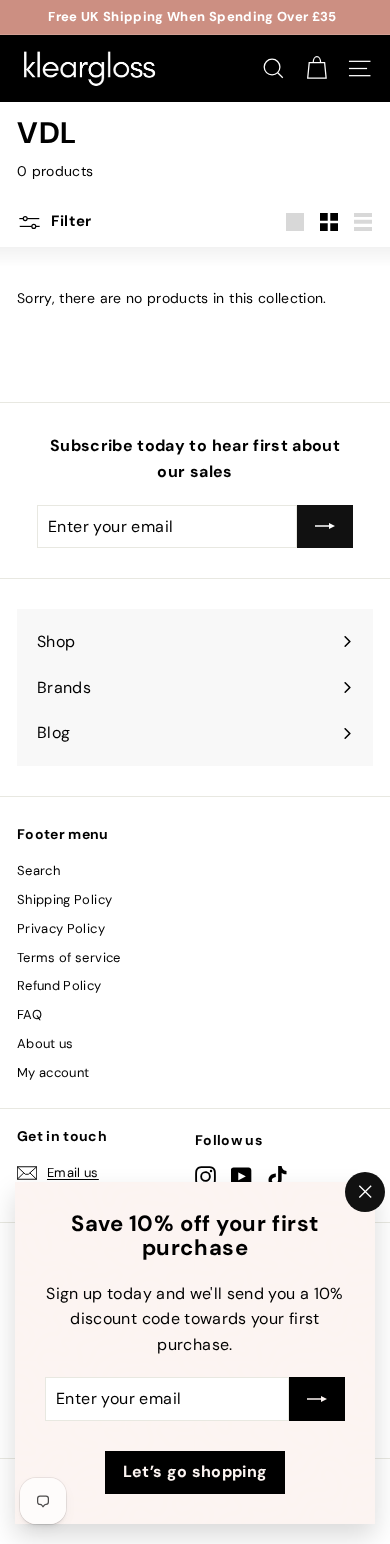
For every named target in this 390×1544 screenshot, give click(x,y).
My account (53, 1072)
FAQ (29, 1014)
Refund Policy (59, 985)
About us (45, 1043)
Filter (69, 221)
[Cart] (316, 68)
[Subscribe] (317, 1400)
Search (38, 870)
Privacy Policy (61, 928)
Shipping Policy (64, 899)
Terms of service (69, 957)
